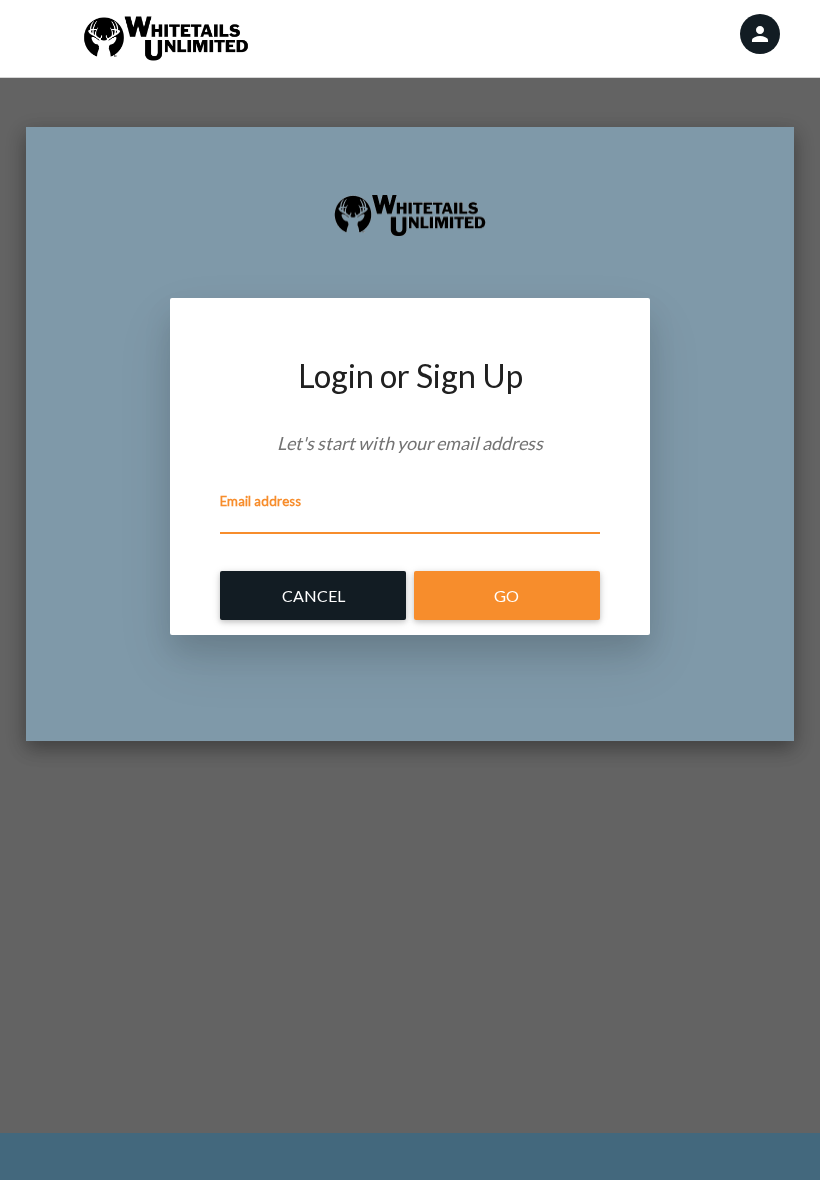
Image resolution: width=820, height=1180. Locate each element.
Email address (260, 501)
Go (506, 595)
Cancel (313, 595)
